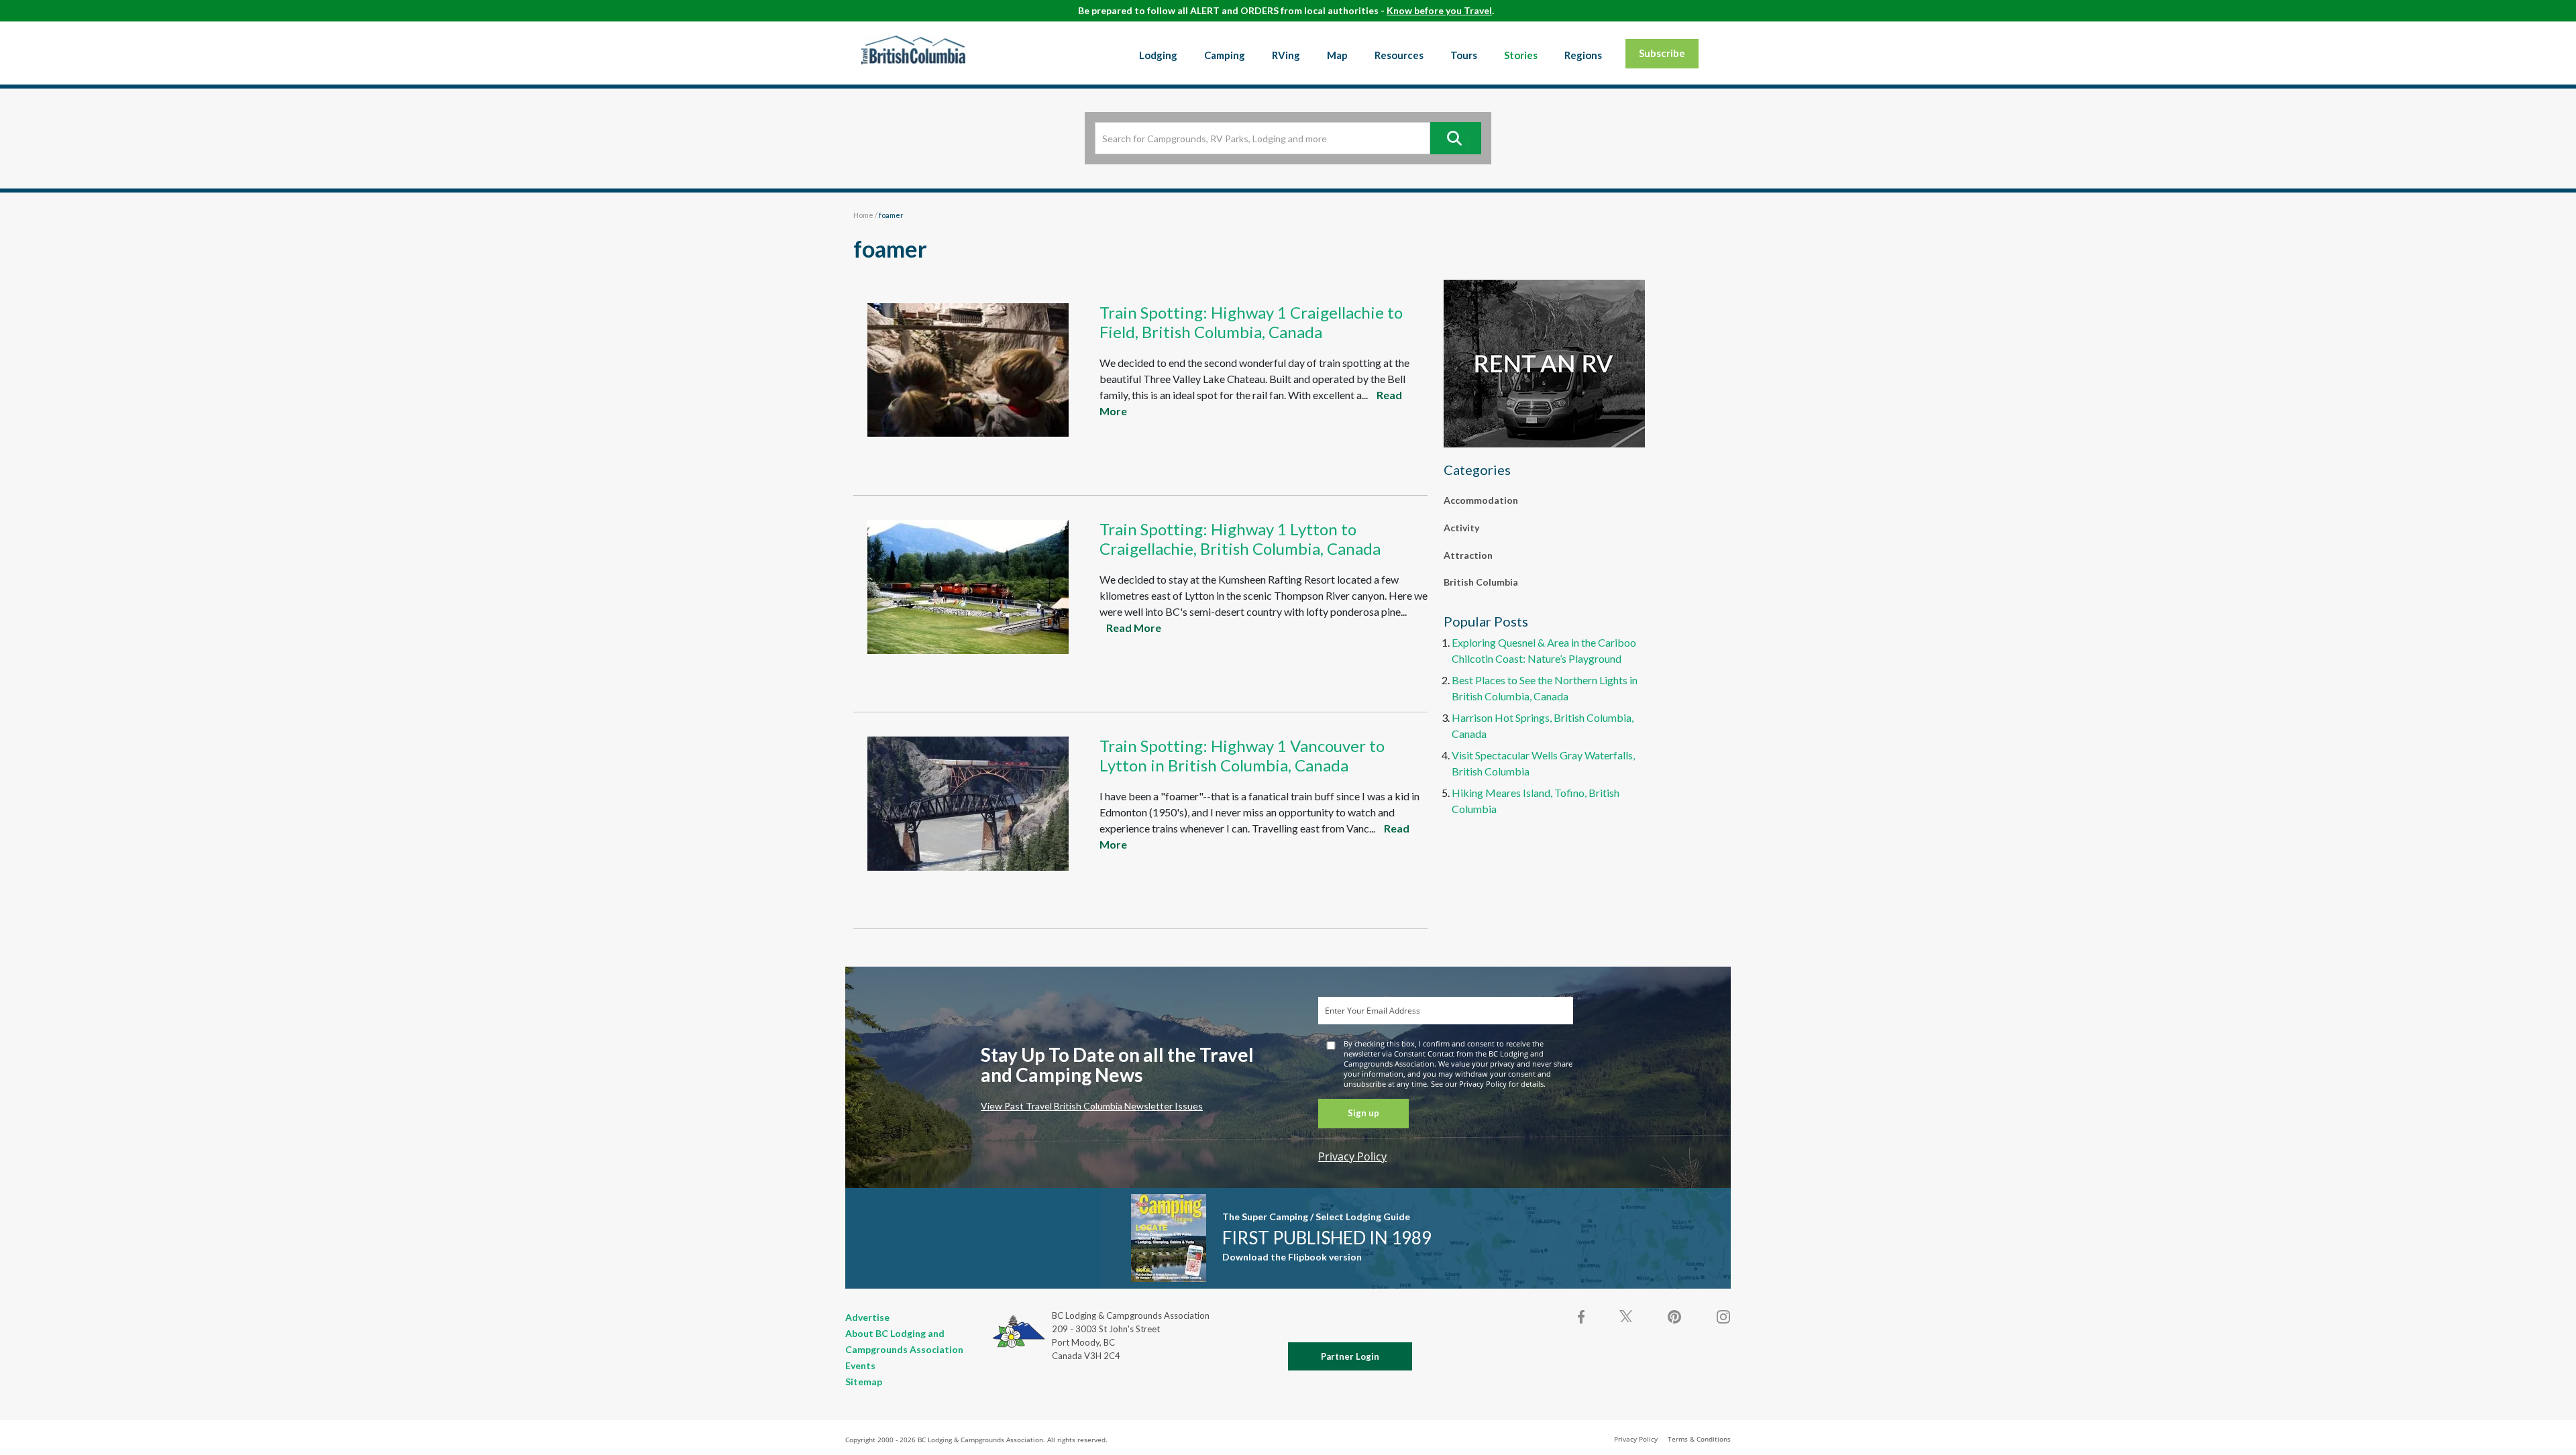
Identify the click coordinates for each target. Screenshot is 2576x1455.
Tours (1464, 55)
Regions (1583, 55)
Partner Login (1350, 1356)
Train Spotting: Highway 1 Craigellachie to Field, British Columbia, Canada (1251, 322)
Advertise (867, 1317)
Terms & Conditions (1699, 1439)
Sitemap (864, 1382)
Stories (1521, 55)
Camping (1225, 55)
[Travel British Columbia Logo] (913, 50)
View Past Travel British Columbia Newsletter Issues (1092, 1106)
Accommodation (1481, 500)
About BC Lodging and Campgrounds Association (904, 1341)
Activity (1461, 528)
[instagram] (1723, 1317)
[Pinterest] (1674, 1317)
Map (1337, 55)
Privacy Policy (1352, 1156)
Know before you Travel (1439, 10)
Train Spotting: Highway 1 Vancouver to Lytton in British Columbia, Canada (1242, 755)
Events (860, 1365)
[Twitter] (1626, 1315)
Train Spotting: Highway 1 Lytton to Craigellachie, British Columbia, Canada (1240, 539)
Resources (1399, 55)
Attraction (1468, 555)
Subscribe (1662, 53)
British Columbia (1481, 582)
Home (863, 215)
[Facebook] (1582, 1317)
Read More (1134, 628)
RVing (1286, 55)
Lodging (1158, 55)
